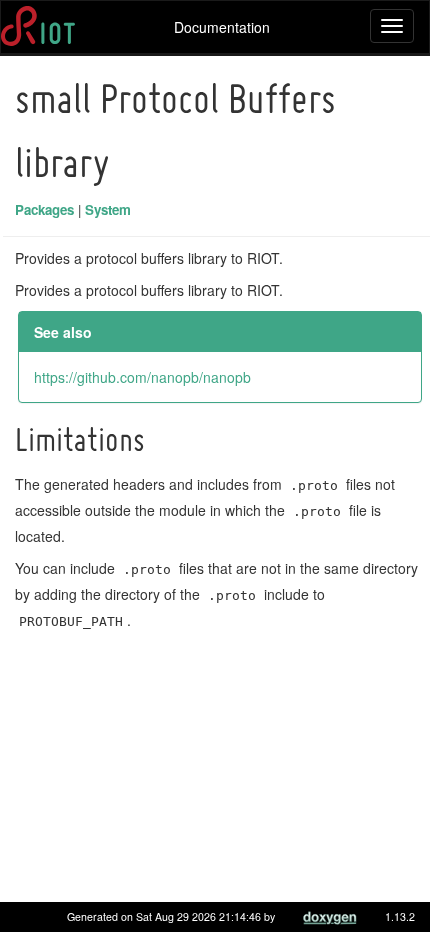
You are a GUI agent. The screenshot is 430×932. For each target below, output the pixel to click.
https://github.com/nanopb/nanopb (142, 377)
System (108, 209)
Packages (44, 209)
